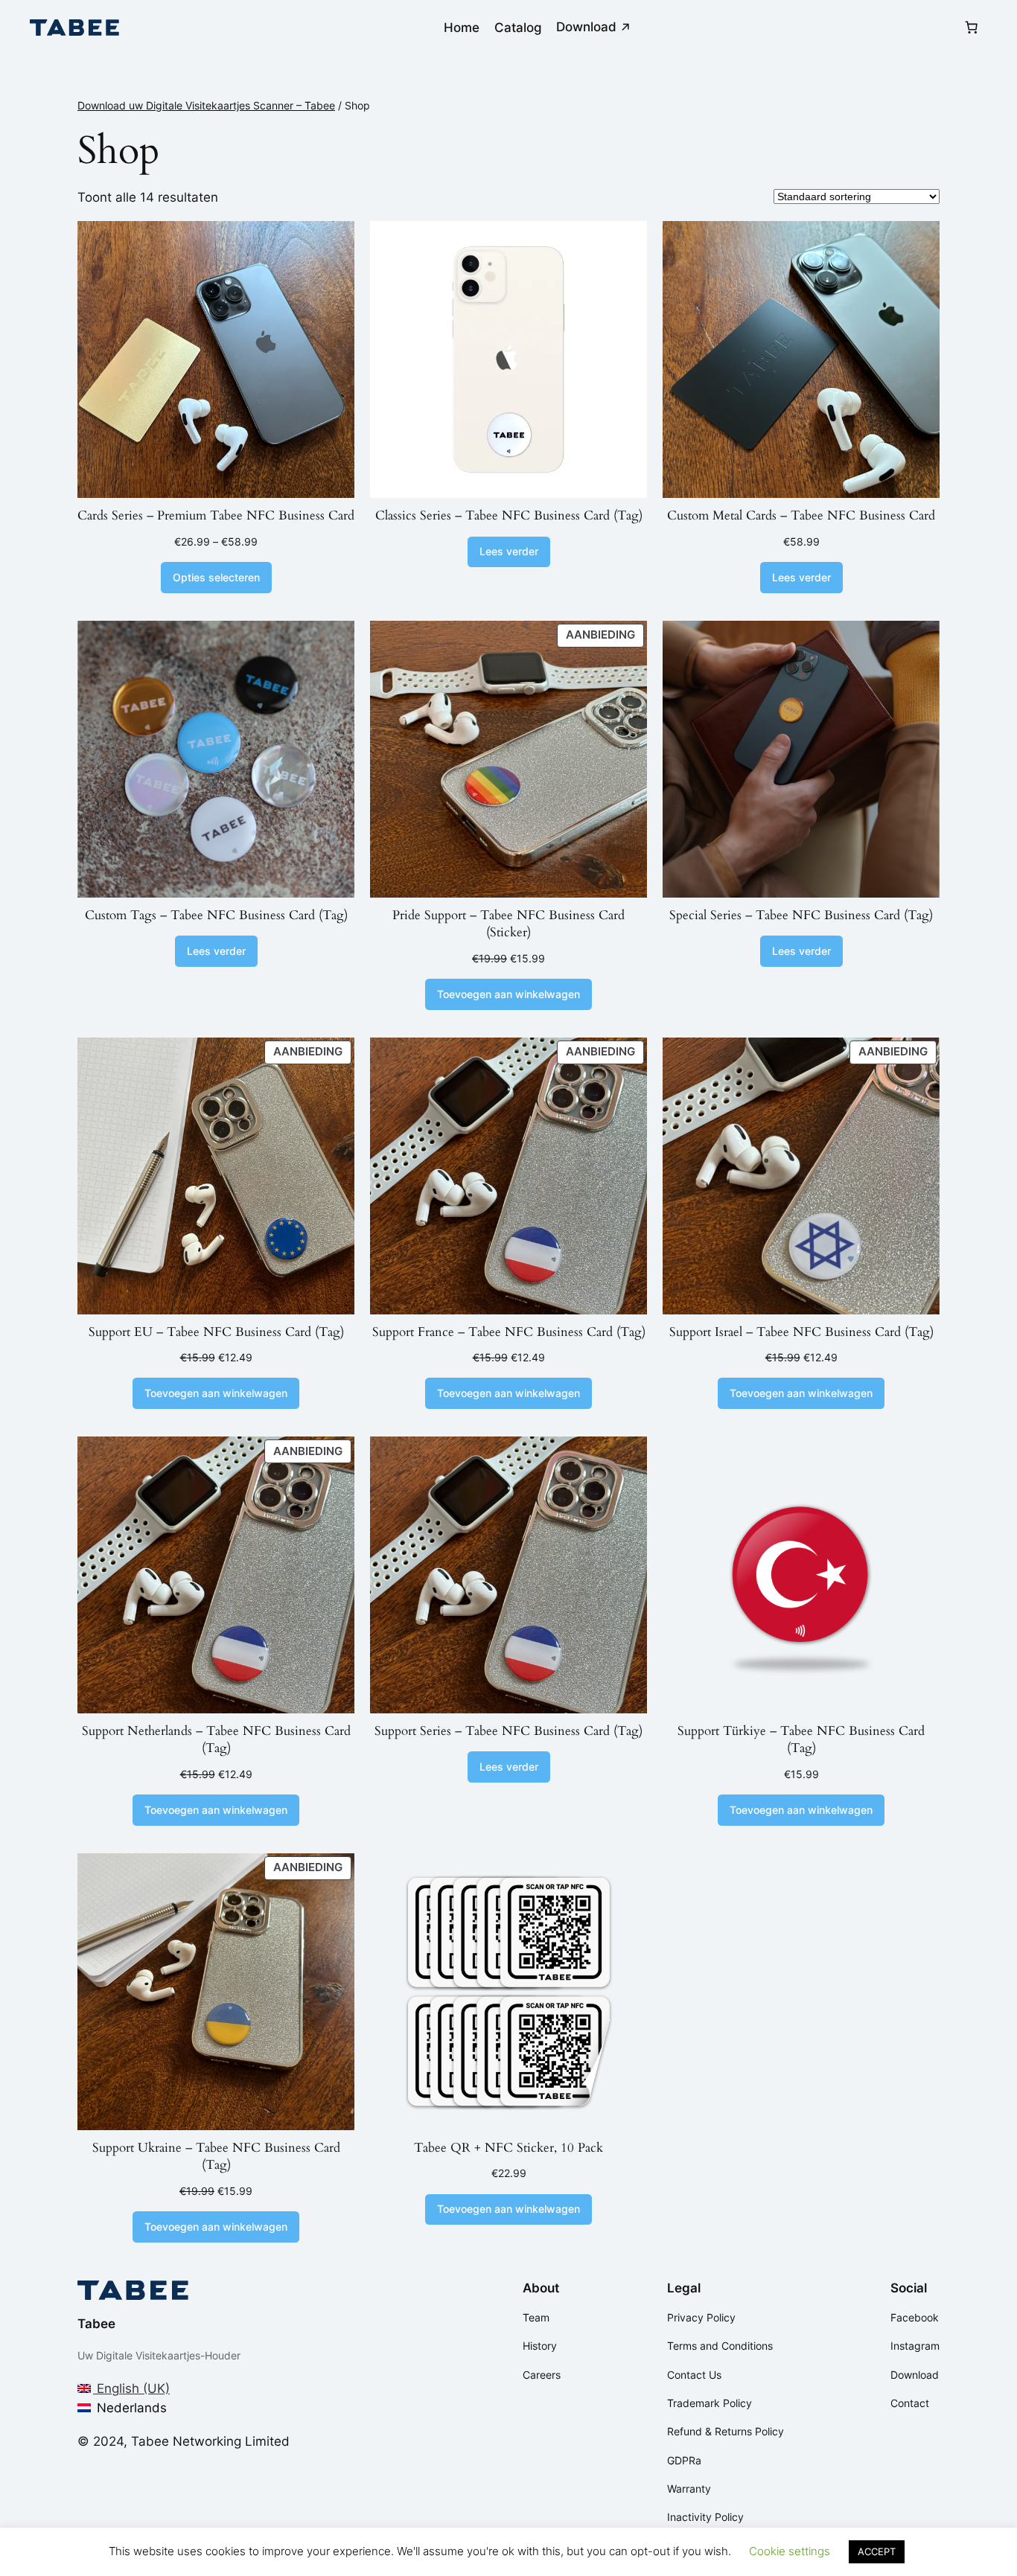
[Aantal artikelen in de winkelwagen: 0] (972, 28)
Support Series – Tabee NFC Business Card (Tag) (508, 1731)
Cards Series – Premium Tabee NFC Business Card (216, 515)
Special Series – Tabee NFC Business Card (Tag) (801, 915)
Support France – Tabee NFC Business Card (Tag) (509, 1332)
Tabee (96, 2324)
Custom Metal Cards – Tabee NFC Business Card (801, 515)
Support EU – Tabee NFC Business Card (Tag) (216, 1332)
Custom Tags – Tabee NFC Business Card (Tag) (216, 915)
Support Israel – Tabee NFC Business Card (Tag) (801, 1332)
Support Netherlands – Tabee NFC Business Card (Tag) (216, 1740)
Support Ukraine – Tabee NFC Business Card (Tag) (216, 2157)
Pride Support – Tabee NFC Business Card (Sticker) (508, 924)
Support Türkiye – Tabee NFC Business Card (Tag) (801, 1740)
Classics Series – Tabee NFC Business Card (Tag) (509, 515)
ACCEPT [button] (877, 2551)
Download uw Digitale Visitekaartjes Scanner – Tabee (206, 105)
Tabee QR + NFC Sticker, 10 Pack (508, 2148)
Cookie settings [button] (790, 2551)
